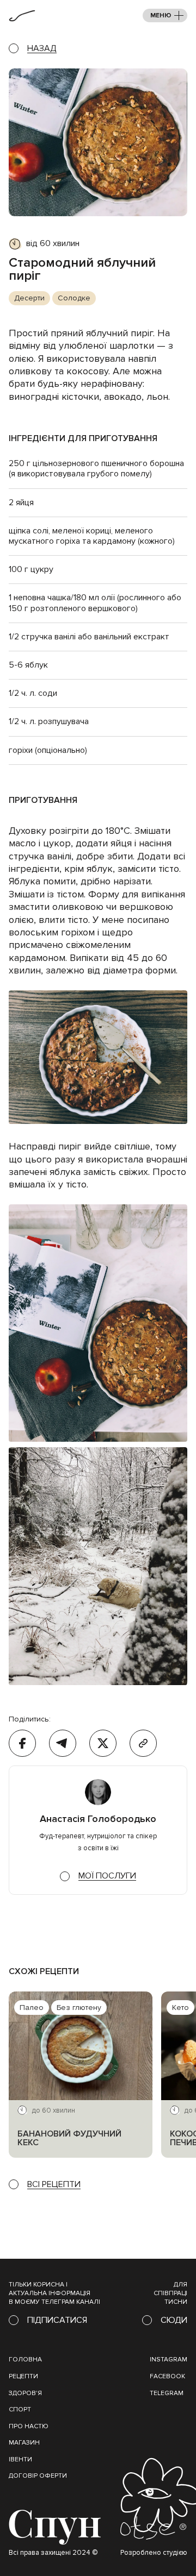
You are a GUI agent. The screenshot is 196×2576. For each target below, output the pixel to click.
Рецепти (23, 2376)
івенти (20, 2459)
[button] (165, 15)
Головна (25, 2360)
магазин (24, 2443)
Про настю (29, 2426)
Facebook (167, 2376)
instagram (169, 2360)
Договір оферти (38, 2476)
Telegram (167, 2393)
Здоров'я (25, 2393)
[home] (22, 16)
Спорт (20, 2409)
